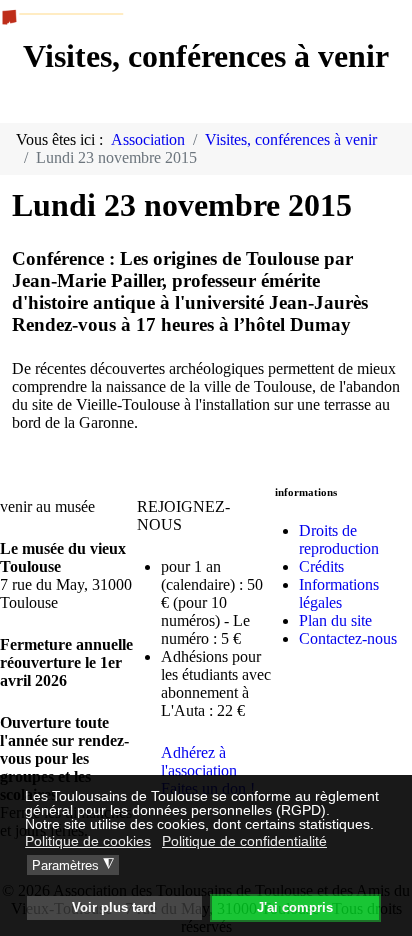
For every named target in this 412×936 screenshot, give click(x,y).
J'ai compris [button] (295, 908)
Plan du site (335, 620)
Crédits (321, 566)
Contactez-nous (348, 638)
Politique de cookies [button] (88, 841)
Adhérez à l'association (199, 761)
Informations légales (339, 593)
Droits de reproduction (339, 539)
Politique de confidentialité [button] (244, 841)
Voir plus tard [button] (114, 908)
